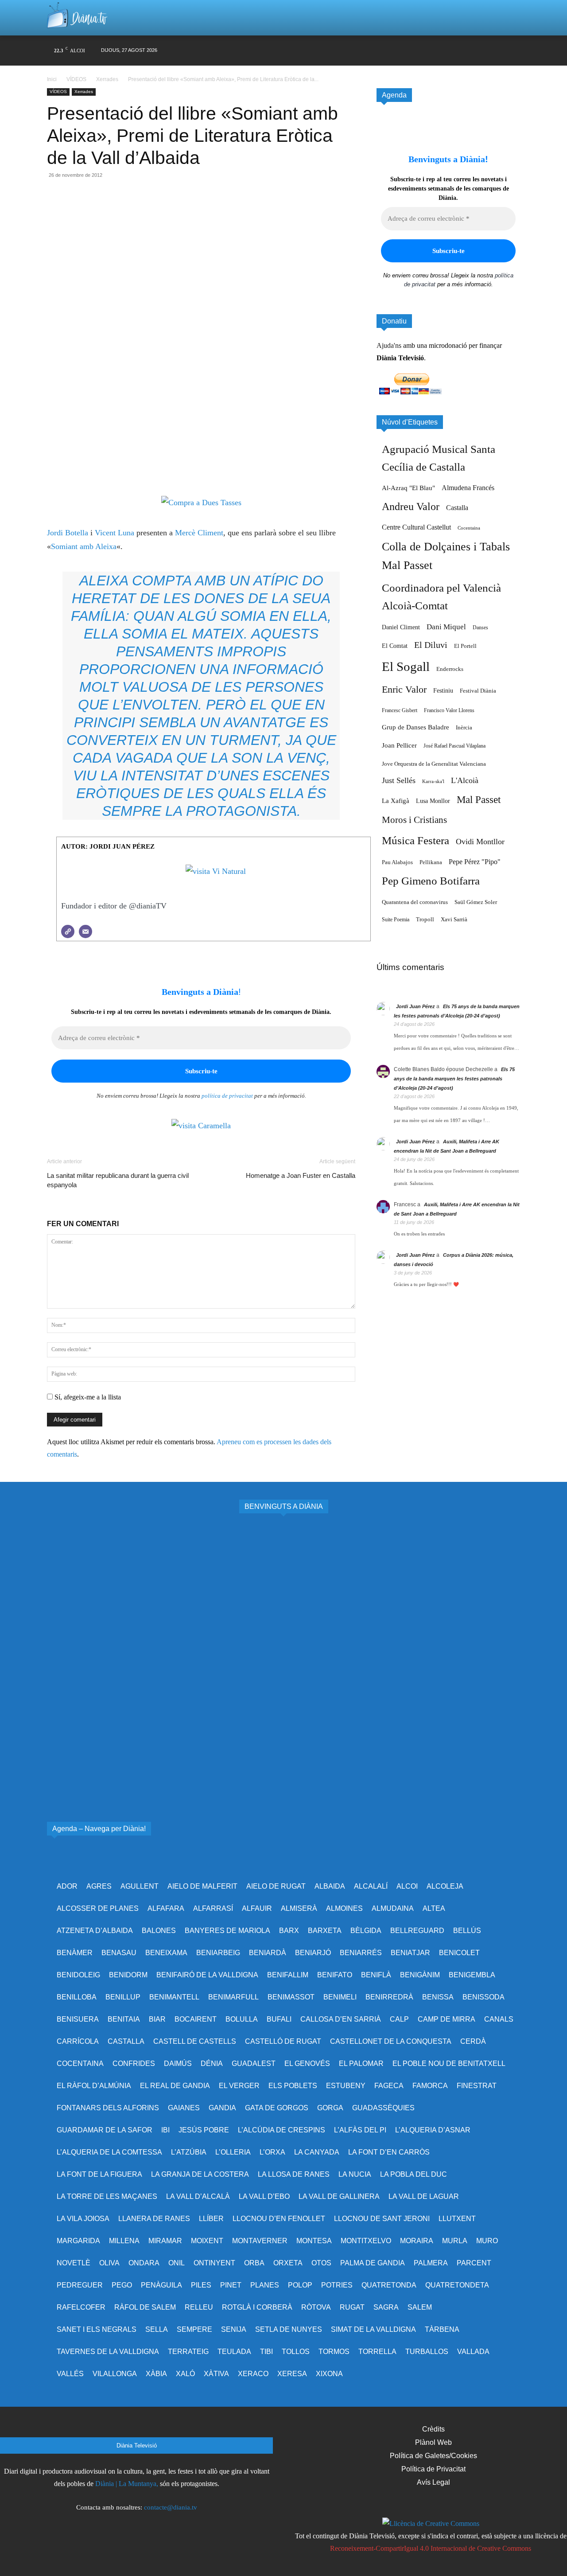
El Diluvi (431, 645)
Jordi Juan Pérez (416, 1006)
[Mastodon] (496, 51)
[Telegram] (137, 211)
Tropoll (425, 920)
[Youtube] (462, 51)
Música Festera (416, 840)
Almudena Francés (468, 488)
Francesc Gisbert (400, 710)
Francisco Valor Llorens (449, 710)
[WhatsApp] (97, 211)
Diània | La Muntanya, (127, 2484)
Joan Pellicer (399, 745)
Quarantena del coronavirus (415, 902)
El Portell (465, 646)
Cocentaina (469, 528)
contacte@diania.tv (171, 2507)
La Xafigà (396, 801)
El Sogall (406, 666)
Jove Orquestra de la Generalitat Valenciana (434, 764)
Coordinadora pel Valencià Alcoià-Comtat (441, 597)
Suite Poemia (396, 920)
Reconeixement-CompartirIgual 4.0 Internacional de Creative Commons (431, 2548)
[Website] (68, 931)
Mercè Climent (199, 533)
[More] (158, 211)
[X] (429, 51)
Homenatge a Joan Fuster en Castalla (301, 1175)
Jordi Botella (68, 533)
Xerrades (107, 79)
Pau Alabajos (397, 862)
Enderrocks (450, 669)
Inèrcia (464, 727)
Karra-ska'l (433, 781)
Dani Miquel (446, 627)
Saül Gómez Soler (476, 902)
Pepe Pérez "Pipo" (475, 862)
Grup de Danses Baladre (416, 727)
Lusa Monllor (433, 801)
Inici (52, 79)
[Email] (117, 211)
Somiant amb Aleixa (84, 546)
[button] (502, 18)
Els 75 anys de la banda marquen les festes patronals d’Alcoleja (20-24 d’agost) (454, 1079)
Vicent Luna (115, 533)
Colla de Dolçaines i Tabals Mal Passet (446, 556)
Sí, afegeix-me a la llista (87, 1397)
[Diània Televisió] (77, 18)
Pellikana (431, 862)
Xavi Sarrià (454, 920)
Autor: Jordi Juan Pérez (108, 846)
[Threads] (513, 51)
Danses (480, 627)
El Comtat (395, 646)
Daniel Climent (401, 627)
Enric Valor (404, 689)
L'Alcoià (465, 780)
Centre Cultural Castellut (416, 527)
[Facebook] (395, 51)
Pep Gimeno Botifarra (431, 881)
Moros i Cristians (414, 820)
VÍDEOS (76, 79)
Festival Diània (478, 691)
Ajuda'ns (389, 345)
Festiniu (443, 690)
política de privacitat (227, 1096)
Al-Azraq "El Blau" (408, 488)
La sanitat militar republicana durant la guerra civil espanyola (118, 1180)
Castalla (457, 508)
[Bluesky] (479, 51)
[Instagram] (412, 51)
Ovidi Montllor (480, 842)
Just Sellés (399, 780)
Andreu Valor (411, 507)
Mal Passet (479, 799)
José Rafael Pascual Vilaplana (454, 746)
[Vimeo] (445, 51)
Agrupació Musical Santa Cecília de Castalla (439, 458)
